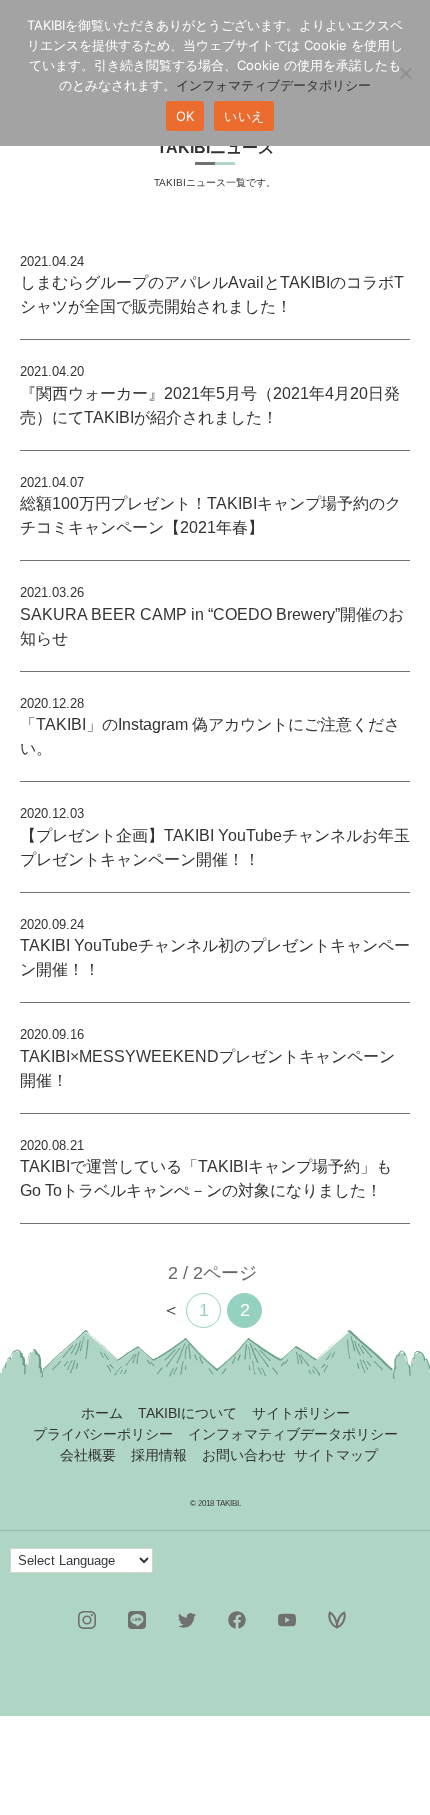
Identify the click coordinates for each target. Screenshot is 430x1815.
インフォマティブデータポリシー (293, 1434)
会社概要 (88, 1455)
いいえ (244, 116)
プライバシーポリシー (103, 1434)
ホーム (102, 1413)
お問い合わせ (244, 1455)
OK (185, 116)
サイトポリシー (301, 1413)
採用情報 (159, 1455)
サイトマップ (336, 1455)
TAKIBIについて (187, 1413)
